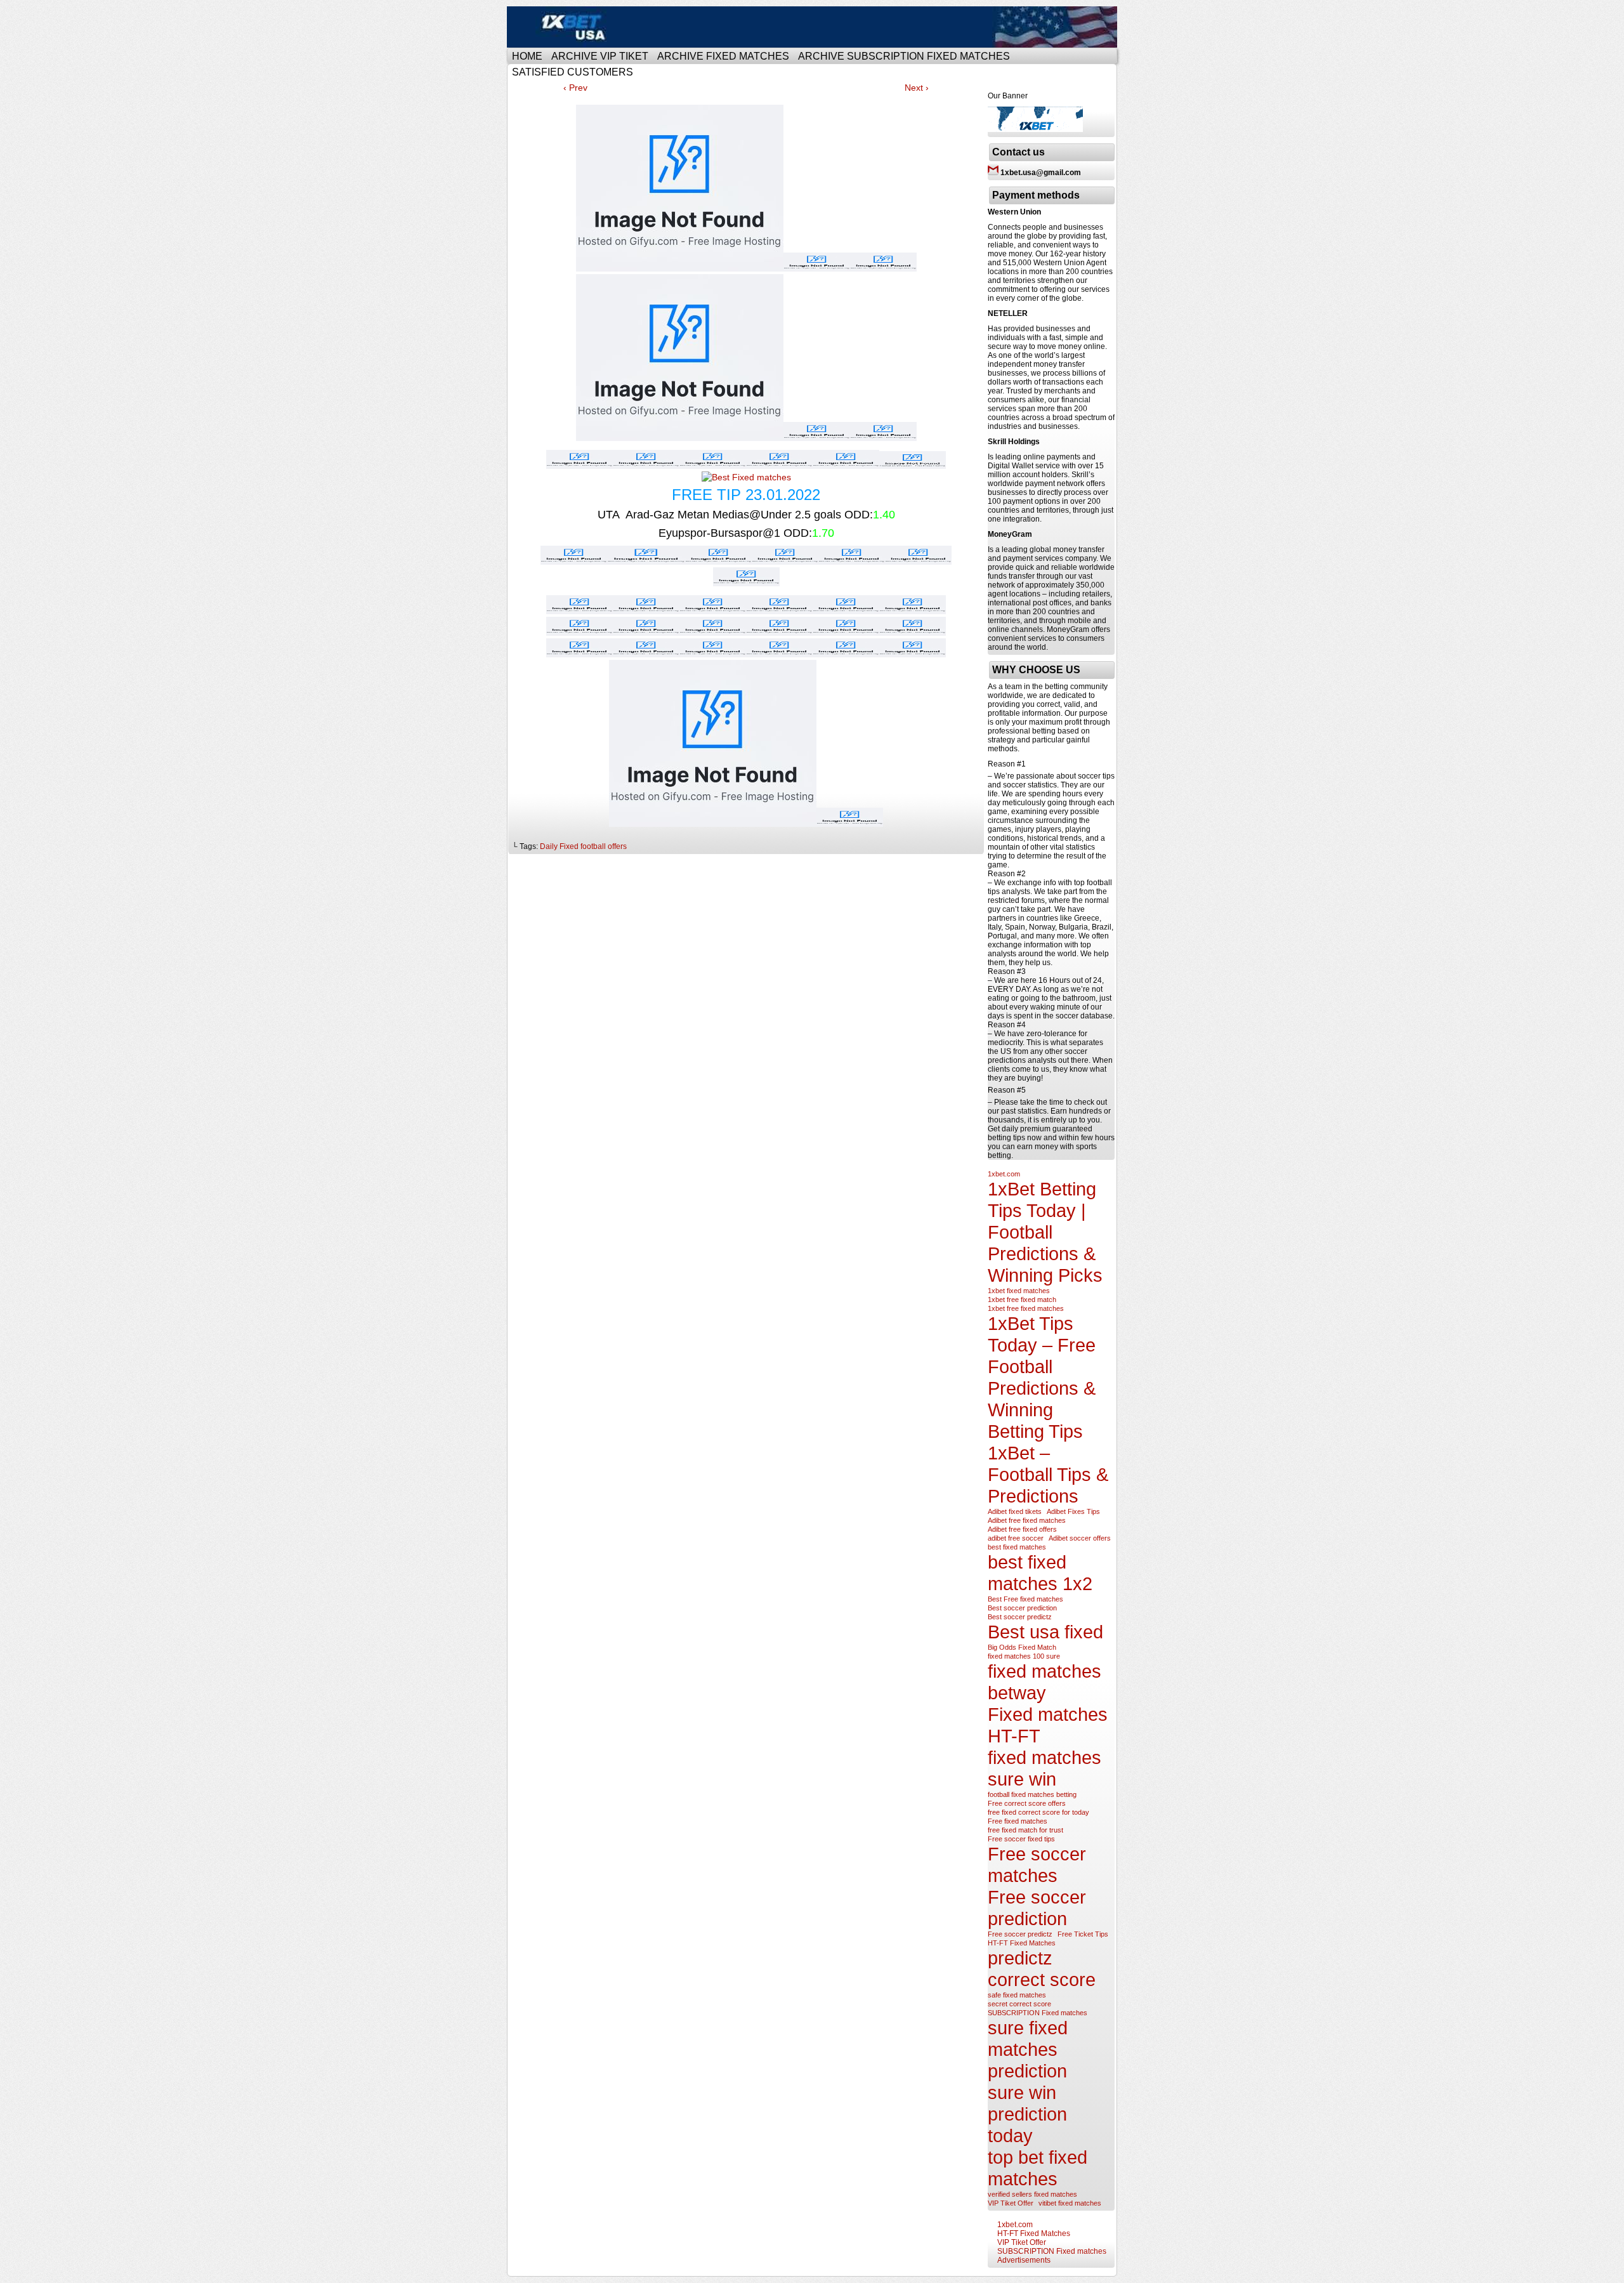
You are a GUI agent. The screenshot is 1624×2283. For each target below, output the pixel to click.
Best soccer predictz (1020, 1617)
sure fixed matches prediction (1028, 2049)
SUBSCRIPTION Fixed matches (1038, 2013)
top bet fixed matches (1038, 2168)
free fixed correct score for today (1038, 1812)
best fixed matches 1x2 (1040, 1573)
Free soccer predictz (1020, 1934)
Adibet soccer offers (1080, 1538)
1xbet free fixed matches (1026, 1308)
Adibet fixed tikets (1015, 1511)
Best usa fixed (1045, 1632)
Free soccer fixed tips (1021, 1839)
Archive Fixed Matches (723, 56)
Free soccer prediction (1037, 1908)
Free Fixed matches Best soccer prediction (814, 27)
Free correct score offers (1027, 1803)
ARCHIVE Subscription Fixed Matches (904, 56)
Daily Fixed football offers (583, 846)
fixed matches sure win (1044, 1768)
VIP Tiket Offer (1011, 2203)
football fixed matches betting (1032, 1794)
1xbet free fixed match (1022, 1299)
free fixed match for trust (1025, 1830)
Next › (917, 88)
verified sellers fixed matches (1032, 2194)
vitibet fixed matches (1070, 2203)
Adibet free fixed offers (1022, 1529)
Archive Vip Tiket (600, 56)
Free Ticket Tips (1083, 1934)
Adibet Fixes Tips (1073, 1511)
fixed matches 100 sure (1024, 1656)
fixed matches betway (1044, 1682)
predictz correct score (1042, 1969)
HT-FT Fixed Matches (1022, 1943)
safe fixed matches (1017, 1995)
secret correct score (1019, 2004)
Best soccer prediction (1022, 1608)
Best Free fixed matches (1025, 1599)
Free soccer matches (1037, 1865)
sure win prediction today (1027, 2114)
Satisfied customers (573, 72)
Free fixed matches (1018, 1821)
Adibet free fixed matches (1027, 1520)
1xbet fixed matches (1019, 1291)
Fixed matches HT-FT (1048, 1725)
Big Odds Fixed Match (1022, 1647)
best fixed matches (1017, 1547)
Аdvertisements (1024, 2260)
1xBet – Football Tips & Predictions (1048, 1474)
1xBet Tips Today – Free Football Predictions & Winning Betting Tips (1042, 1377)
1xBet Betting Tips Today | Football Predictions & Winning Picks (1045, 1232)
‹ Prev (575, 88)
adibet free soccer (1016, 1538)
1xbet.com (1004, 1174)
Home (527, 56)
